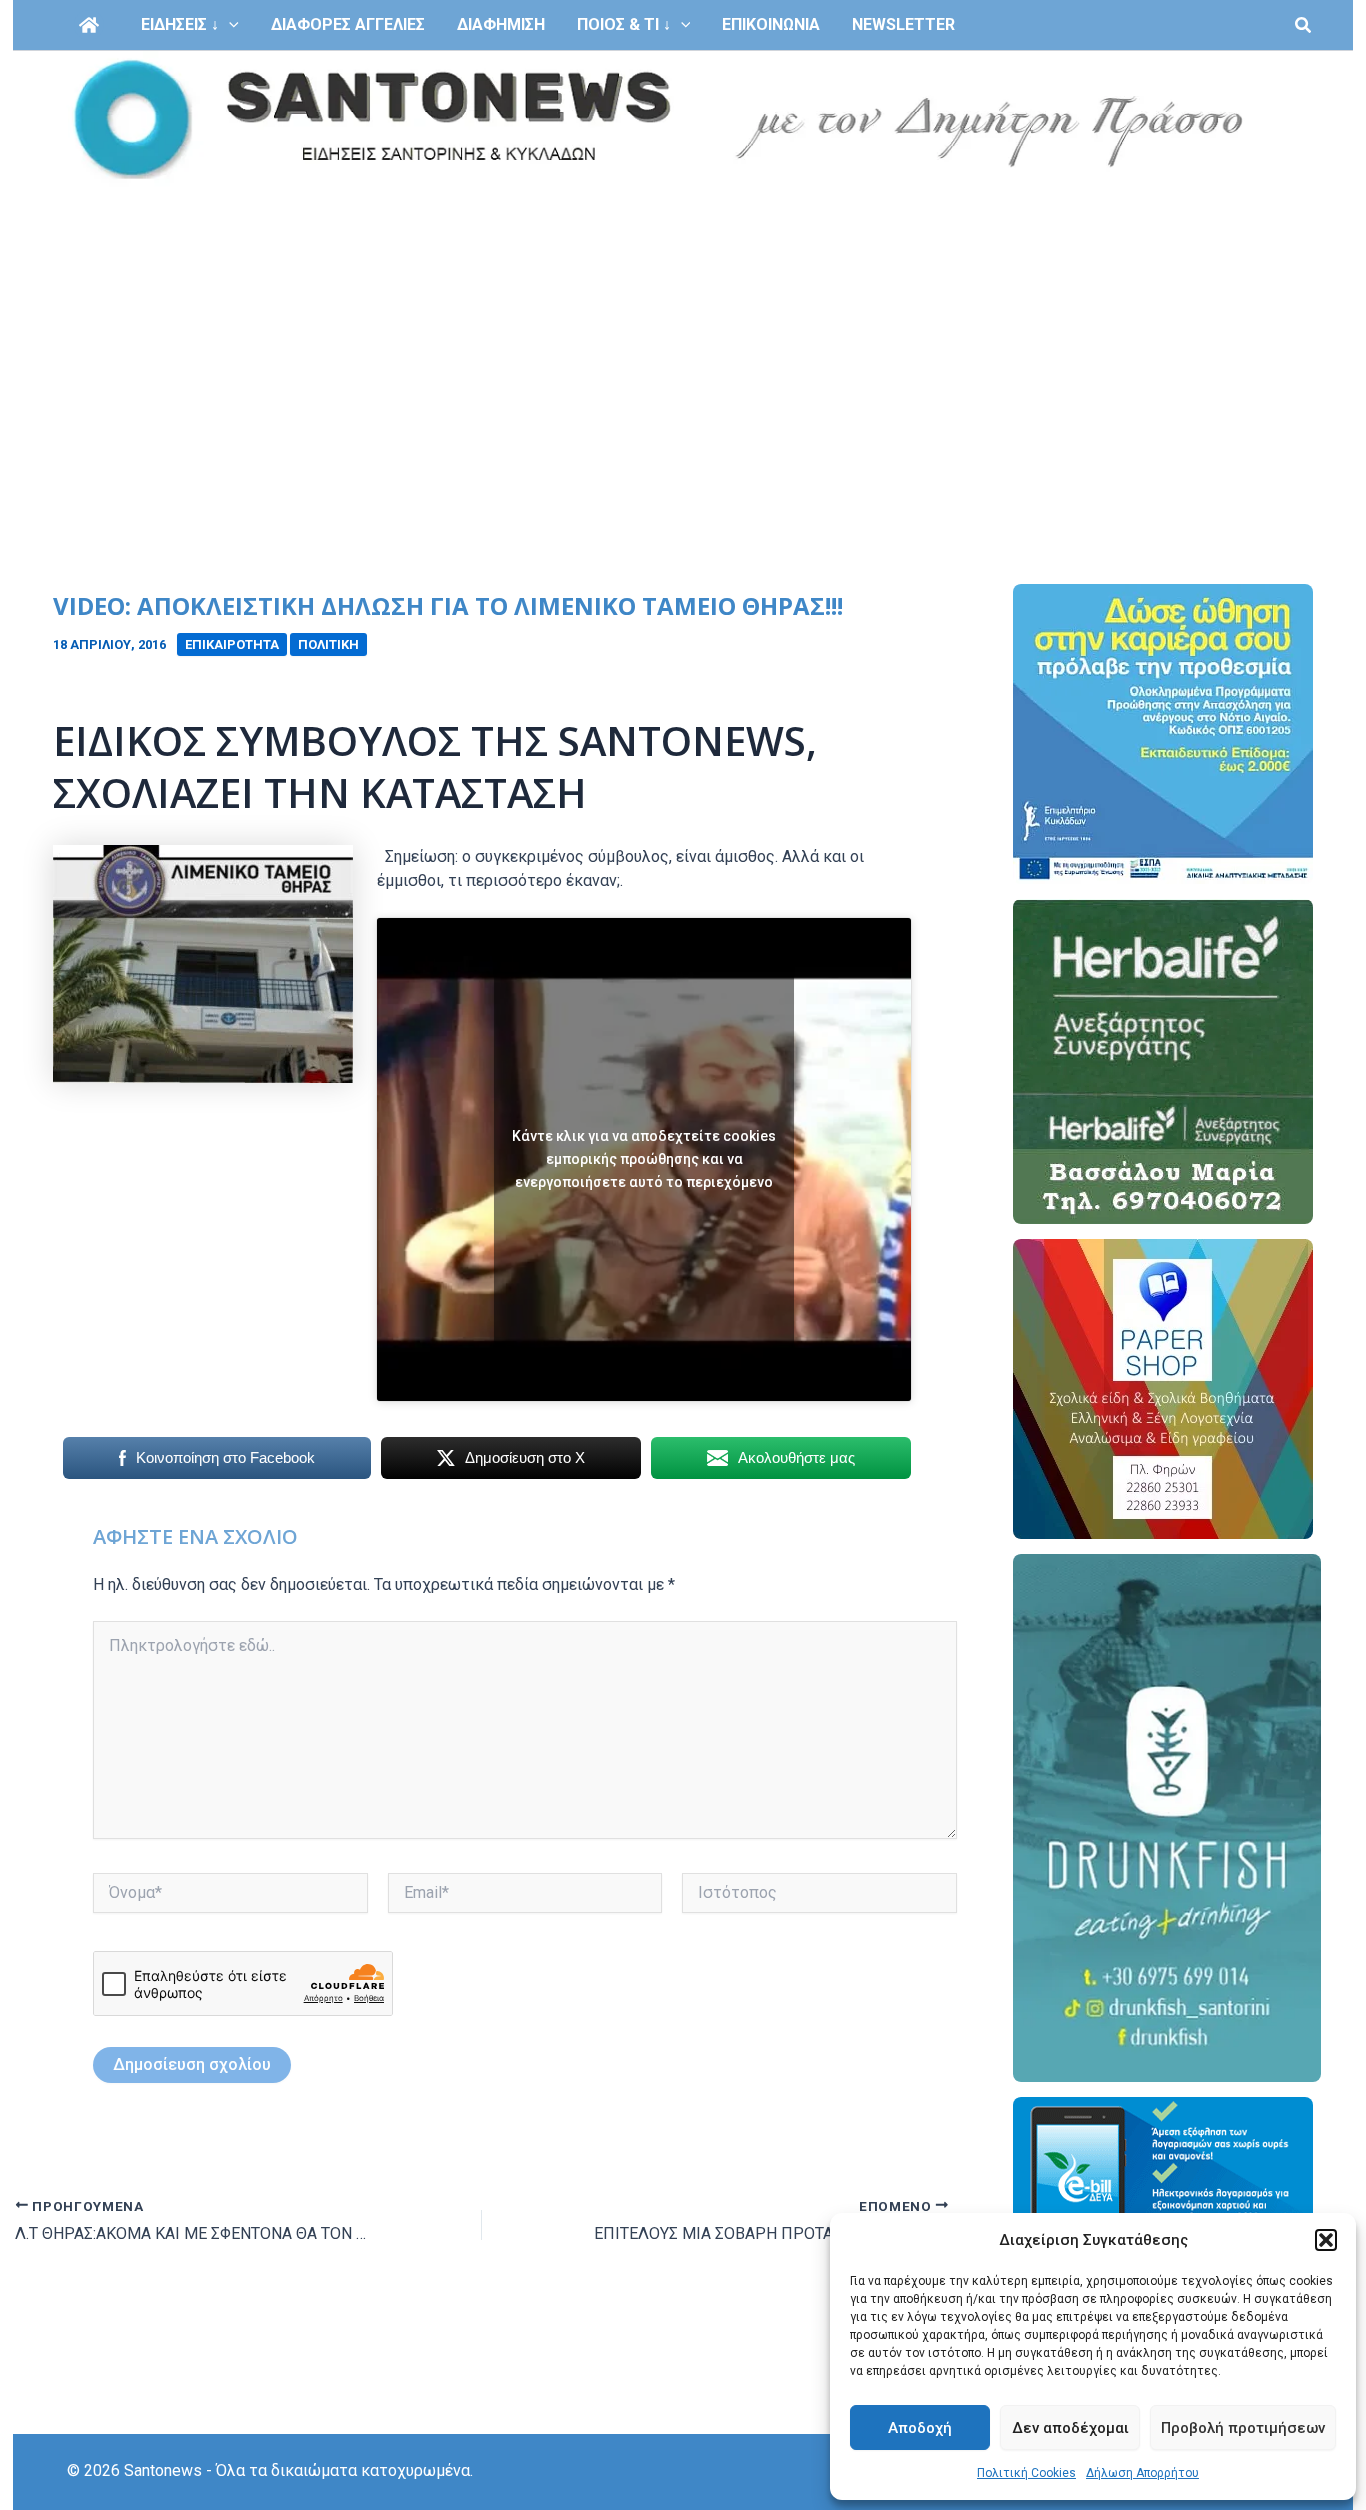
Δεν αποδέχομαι (1070, 2428)
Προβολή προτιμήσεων (1243, 2428)
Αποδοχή (920, 2428)
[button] (1326, 2240)
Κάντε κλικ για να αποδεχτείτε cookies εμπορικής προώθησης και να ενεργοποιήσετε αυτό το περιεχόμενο (644, 1159)
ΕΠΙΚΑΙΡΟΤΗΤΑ (232, 644)
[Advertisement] (683, 338)
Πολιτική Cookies (1026, 2473)
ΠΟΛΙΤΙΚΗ (328, 644)
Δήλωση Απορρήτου (1142, 2473)
